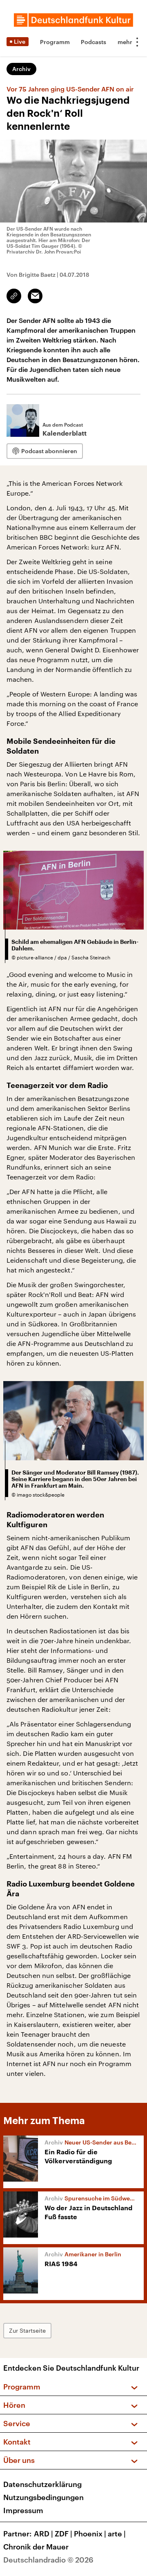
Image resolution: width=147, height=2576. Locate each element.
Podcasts (94, 42)
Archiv (21, 69)
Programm (55, 42)
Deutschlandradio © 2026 (48, 2560)
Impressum (23, 2510)
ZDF (63, 2534)
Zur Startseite (27, 2330)
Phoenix (90, 2534)
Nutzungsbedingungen (43, 2497)
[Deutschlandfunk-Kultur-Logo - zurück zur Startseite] (73, 20)
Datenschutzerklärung (42, 2484)
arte (117, 2534)
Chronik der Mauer (36, 2547)
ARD (43, 2534)
